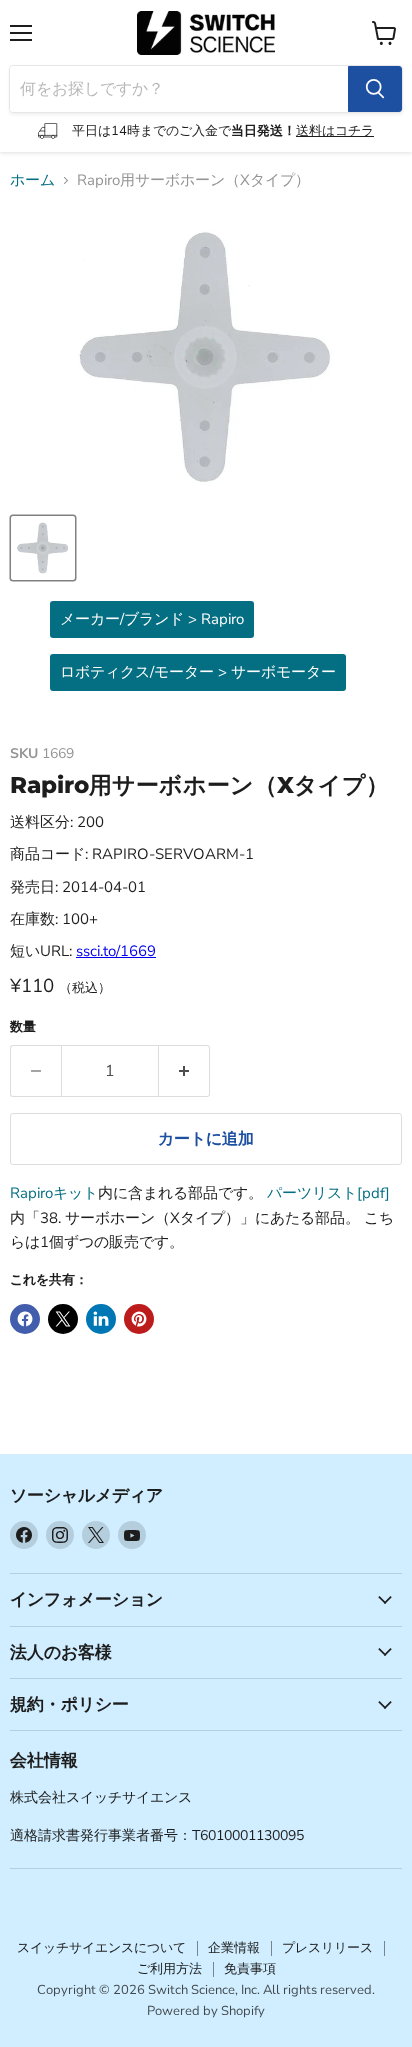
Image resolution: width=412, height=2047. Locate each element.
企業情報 (234, 1948)
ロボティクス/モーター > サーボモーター (198, 672)
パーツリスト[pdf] (328, 1193)
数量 (23, 1027)
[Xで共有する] (63, 1319)
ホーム (32, 180)
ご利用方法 (169, 1969)
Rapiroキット (54, 1193)
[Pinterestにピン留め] (139, 1319)
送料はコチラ (335, 131)
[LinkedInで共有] (101, 1319)
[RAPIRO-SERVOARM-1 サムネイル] (43, 548)
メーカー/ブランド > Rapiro (152, 619)
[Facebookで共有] (25, 1319)
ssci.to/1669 (116, 951)
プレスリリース (327, 1948)
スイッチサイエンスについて (101, 1948)
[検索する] (375, 89)
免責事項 (250, 1969)
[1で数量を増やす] (184, 1071)
